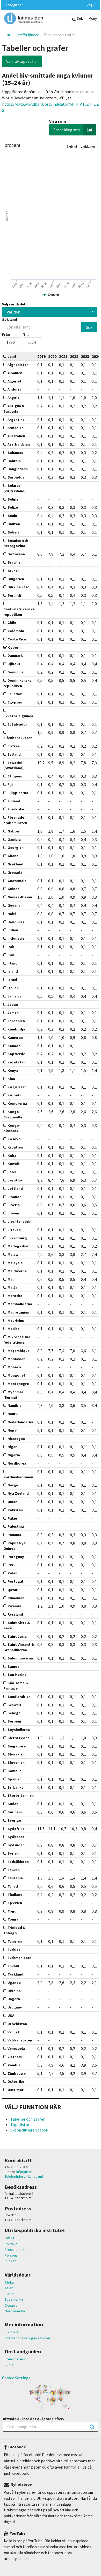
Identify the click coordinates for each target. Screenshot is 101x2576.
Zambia (14, 2065)
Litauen (14, 1230)
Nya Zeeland (18, 1493)
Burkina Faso (19, 587)
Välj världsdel (14, 304)
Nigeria (14, 1455)
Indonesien (17, 938)
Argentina (16, 420)
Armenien (16, 428)
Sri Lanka (16, 1787)
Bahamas (15, 453)
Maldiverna (17, 1271)
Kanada (14, 1046)
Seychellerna (19, 1730)
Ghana (13, 856)
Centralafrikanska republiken (19, 612)
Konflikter (12, 2332)
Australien (16, 436)
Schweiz (15, 1705)
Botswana (16, 554)
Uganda (14, 1983)
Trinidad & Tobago (14, 1930)
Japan (13, 1005)
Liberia (14, 1205)
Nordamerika (15, 2311)
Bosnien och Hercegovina (16, 543)
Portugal (15, 1581)
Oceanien (12, 2305)
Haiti (12, 914)
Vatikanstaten (20, 2040)
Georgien (16, 848)
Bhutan (14, 524)
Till (26, 334)
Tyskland (15, 1974)
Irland (13, 963)
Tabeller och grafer (27, 2119)
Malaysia (15, 1263)
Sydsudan (16, 1845)
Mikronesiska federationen (17, 1340)
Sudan (13, 1804)
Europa (10, 2294)
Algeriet (15, 381)
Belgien (14, 499)
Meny (92, 18)
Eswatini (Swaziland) (13, 765)
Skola (9, 2365)
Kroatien (15, 1147)
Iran (11, 955)
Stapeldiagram (67, 130)
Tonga (13, 1919)
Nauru (13, 1414)
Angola (13, 398)
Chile (12, 623)
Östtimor (16, 2090)
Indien (13, 930)
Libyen (13, 1213)
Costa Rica (17, 639)
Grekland (15, 864)
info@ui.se (24, 2172)
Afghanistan (18, 365)
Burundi (14, 595)
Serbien (14, 1721)
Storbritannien (21, 1795)
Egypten (15, 702)
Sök (80, 18)
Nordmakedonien (18, 1477)
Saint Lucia (17, 1636)
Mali (11, 1279)
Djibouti (15, 664)
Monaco (14, 1367)
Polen (12, 1573)
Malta (12, 1287)
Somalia (15, 1771)
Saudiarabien (19, 1697)
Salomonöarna (20, 1658)
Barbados (16, 477)
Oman (12, 1502)
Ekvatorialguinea (18, 716)
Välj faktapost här (22, 61)
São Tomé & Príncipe (16, 1686)
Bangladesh (18, 469)
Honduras (16, 922)
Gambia (14, 839)
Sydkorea (16, 1837)
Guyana (14, 905)
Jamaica (15, 996)
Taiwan (14, 1870)
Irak (11, 947)
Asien (9, 2288)
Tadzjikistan (18, 1862)
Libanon (15, 1197)
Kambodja (16, 1029)
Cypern (14, 647)
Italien (13, 988)
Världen (13, 312)
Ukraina (14, 1991)
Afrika (9, 2282)
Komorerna (17, 1103)
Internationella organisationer (28, 2338)
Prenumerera (15, 2359)
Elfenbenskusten (18, 738)
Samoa (13, 1666)
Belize (13, 507)
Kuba (12, 1156)
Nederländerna (20, 1422)
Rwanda (14, 1606)
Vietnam (15, 2057)
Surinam (15, 1812)
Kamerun (15, 1037)
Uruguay (15, 2007)
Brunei (13, 571)
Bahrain (14, 461)
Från (6, 334)
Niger (12, 1447)
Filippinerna (18, 793)
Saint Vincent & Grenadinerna (19, 1647)
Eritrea (14, 746)
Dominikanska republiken (17, 683)
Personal (12, 2255)
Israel (12, 980)
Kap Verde (16, 1054)
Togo (12, 1911)
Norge (13, 1485)
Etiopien (15, 776)
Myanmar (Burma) (13, 1395)
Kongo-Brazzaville (13, 1114)
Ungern (14, 1999)
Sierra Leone (19, 1738)
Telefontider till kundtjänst (24, 2177)
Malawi (13, 1254)
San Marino (17, 1675)
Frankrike (16, 809)
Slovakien (16, 1754)
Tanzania (15, 1878)
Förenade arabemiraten (15, 820)
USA (11, 2015)
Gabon (13, 831)
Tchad (13, 1886)
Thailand (15, 1895)
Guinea (13, 889)
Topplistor (20, 2124)
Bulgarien (16, 579)
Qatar (13, 1590)
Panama (14, 1535)
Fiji (10, 784)
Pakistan (15, 1510)
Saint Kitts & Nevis (17, 1625)
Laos (12, 1172)
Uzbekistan (17, 2024)
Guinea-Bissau (20, 897)
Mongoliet (16, 1375)
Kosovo (14, 1139)
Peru (12, 1565)
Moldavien (16, 1359)
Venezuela (16, 2048)
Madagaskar (18, 1246)
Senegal (15, 1713)
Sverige (14, 1820)
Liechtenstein (19, 1221)
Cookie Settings (16, 2378)
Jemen (13, 1013)
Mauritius (16, 1321)
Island (13, 971)
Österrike (16, 2081)
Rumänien (16, 1598)
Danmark (15, 655)
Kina (11, 1079)
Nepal (12, 1430)
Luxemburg (17, 1238)
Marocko (15, 1296)
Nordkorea (17, 1463)
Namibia (15, 1405)
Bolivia (13, 532)
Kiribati (14, 1095)
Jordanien (16, 1021)
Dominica (15, 672)
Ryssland (15, 1614)
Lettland (15, 1188)
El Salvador (17, 724)
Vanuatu (15, 2032)
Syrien (13, 1853)
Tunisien (15, 1941)
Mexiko (14, 1329)
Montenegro (18, 1384)
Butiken (10, 2261)
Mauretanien (18, 1312)
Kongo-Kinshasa (12, 1128)
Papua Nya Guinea (15, 1546)
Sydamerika (14, 2299)
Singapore (17, 1746)
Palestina (16, 1526)
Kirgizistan (17, 1087)
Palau (12, 1518)
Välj (90, 5)
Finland (14, 801)
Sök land (10, 319)
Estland (14, 754)
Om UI (9, 2238)
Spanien (15, 1779)
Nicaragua (16, 1439)
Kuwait (14, 1164)
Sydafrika (16, 1829)
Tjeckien (15, 1903)
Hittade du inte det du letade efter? (34, 2419)
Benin (12, 516)
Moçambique (19, 1351)
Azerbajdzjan (19, 444)
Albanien (15, 373)
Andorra (15, 389)
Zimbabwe (17, 2073)
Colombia (16, 631)
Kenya (13, 1070)
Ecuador (15, 694)
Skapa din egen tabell (29, 2130)
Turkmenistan (19, 1958)
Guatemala (17, 881)
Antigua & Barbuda (14, 409)
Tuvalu (13, 1966)
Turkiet (14, 1950)
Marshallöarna (20, 1304)
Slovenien (16, 1762)
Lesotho (15, 1180)
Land (12, 356)
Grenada (15, 872)
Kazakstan (17, 1062)
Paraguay (16, 1557)
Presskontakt (15, 2250)
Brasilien (15, 562)
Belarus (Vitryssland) (15, 488)
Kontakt (11, 2244)
